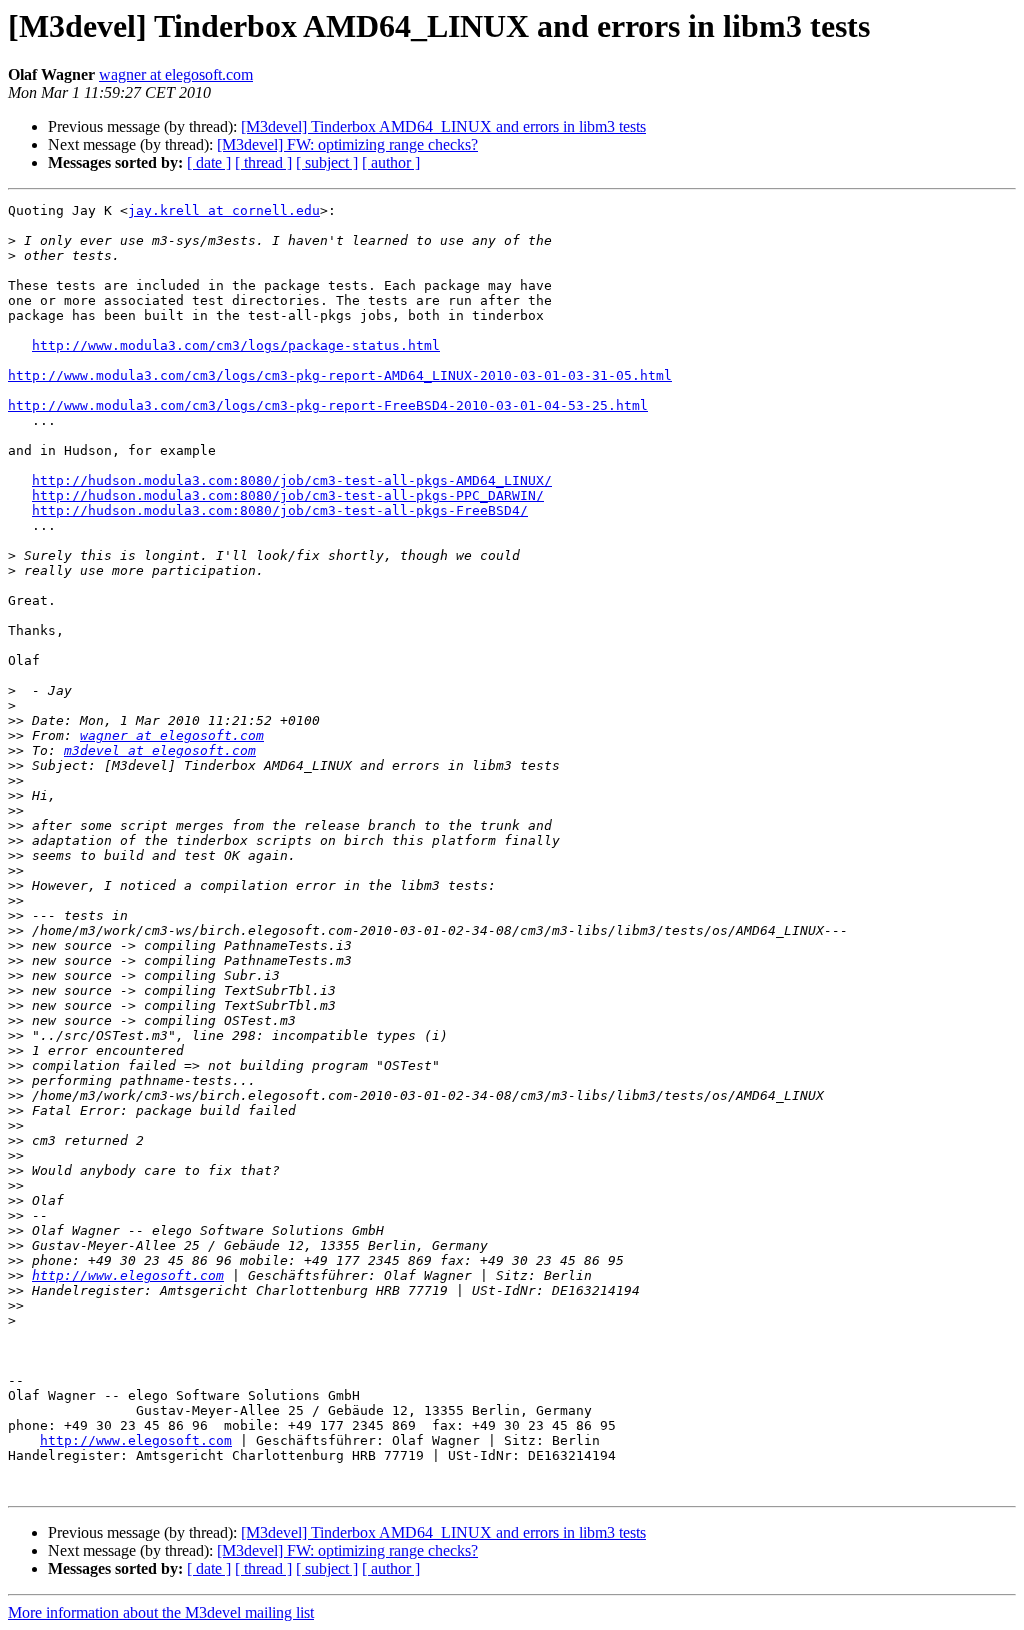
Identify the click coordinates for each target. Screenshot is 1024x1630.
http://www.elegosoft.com (128, 1275)
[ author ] (391, 162)
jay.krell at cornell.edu (224, 210)
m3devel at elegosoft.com (160, 750)
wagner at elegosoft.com (176, 74)
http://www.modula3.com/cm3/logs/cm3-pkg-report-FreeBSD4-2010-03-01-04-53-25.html (328, 405)
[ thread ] (263, 162)
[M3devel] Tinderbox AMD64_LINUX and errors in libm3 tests (443, 126)
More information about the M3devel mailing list (161, 1612)
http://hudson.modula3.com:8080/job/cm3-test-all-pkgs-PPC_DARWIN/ (288, 495)
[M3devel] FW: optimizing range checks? (347, 144)
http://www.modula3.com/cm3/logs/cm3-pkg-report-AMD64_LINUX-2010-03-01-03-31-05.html (340, 375)
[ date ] (209, 162)
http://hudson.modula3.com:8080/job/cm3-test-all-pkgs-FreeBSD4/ (280, 510)
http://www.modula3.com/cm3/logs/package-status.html (236, 345)
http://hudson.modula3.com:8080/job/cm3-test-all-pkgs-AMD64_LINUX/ (292, 480)
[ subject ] (327, 162)
